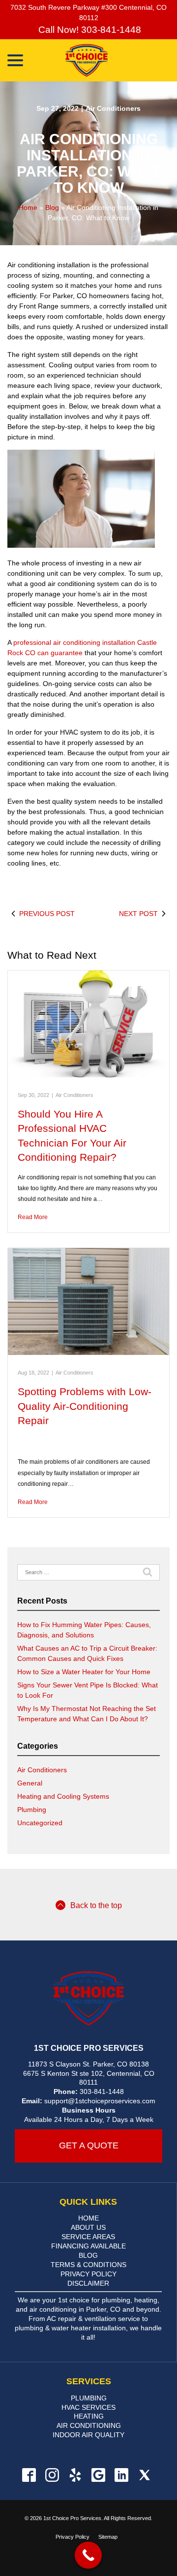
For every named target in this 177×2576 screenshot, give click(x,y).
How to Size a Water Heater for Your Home (84, 1672)
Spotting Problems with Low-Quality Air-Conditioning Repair (85, 1406)
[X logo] (144, 2475)
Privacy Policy (73, 2537)
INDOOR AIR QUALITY (88, 2435)
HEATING (89, 2416)
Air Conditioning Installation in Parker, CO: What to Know (89, 163)
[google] (98, 2475)
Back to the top (96, 1905)
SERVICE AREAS (88, 2237)
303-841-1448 (102, 2091)
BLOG (88, 2255)
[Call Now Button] (88, 2555)
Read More (33, 1217)
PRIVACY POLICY (88, 2274)
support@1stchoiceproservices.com (100, 2101)
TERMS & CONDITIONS (88, 2265)
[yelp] (75, 2475)
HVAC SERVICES (88, 2407)
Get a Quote (89, 2145)
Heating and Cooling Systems (63, 1796)
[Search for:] (88, 1573)
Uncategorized (40, 1823)
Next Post (138, 914)
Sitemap (108, 2537)
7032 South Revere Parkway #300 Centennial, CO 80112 (88, 13)
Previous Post (47, 914)
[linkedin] (121, 2475)
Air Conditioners (113, 108)
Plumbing (32, 1810)
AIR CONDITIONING (89, 2425)
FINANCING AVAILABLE (88, 2246)
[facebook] (29, 2475)
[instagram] (52, 2475)
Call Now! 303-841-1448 (88, 30)
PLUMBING (89, 2398)
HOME (88, 2218)
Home (28, 207)
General (30, 1783)
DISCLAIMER (88, 2283)
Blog (52, 207)
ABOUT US (88, 2227)
